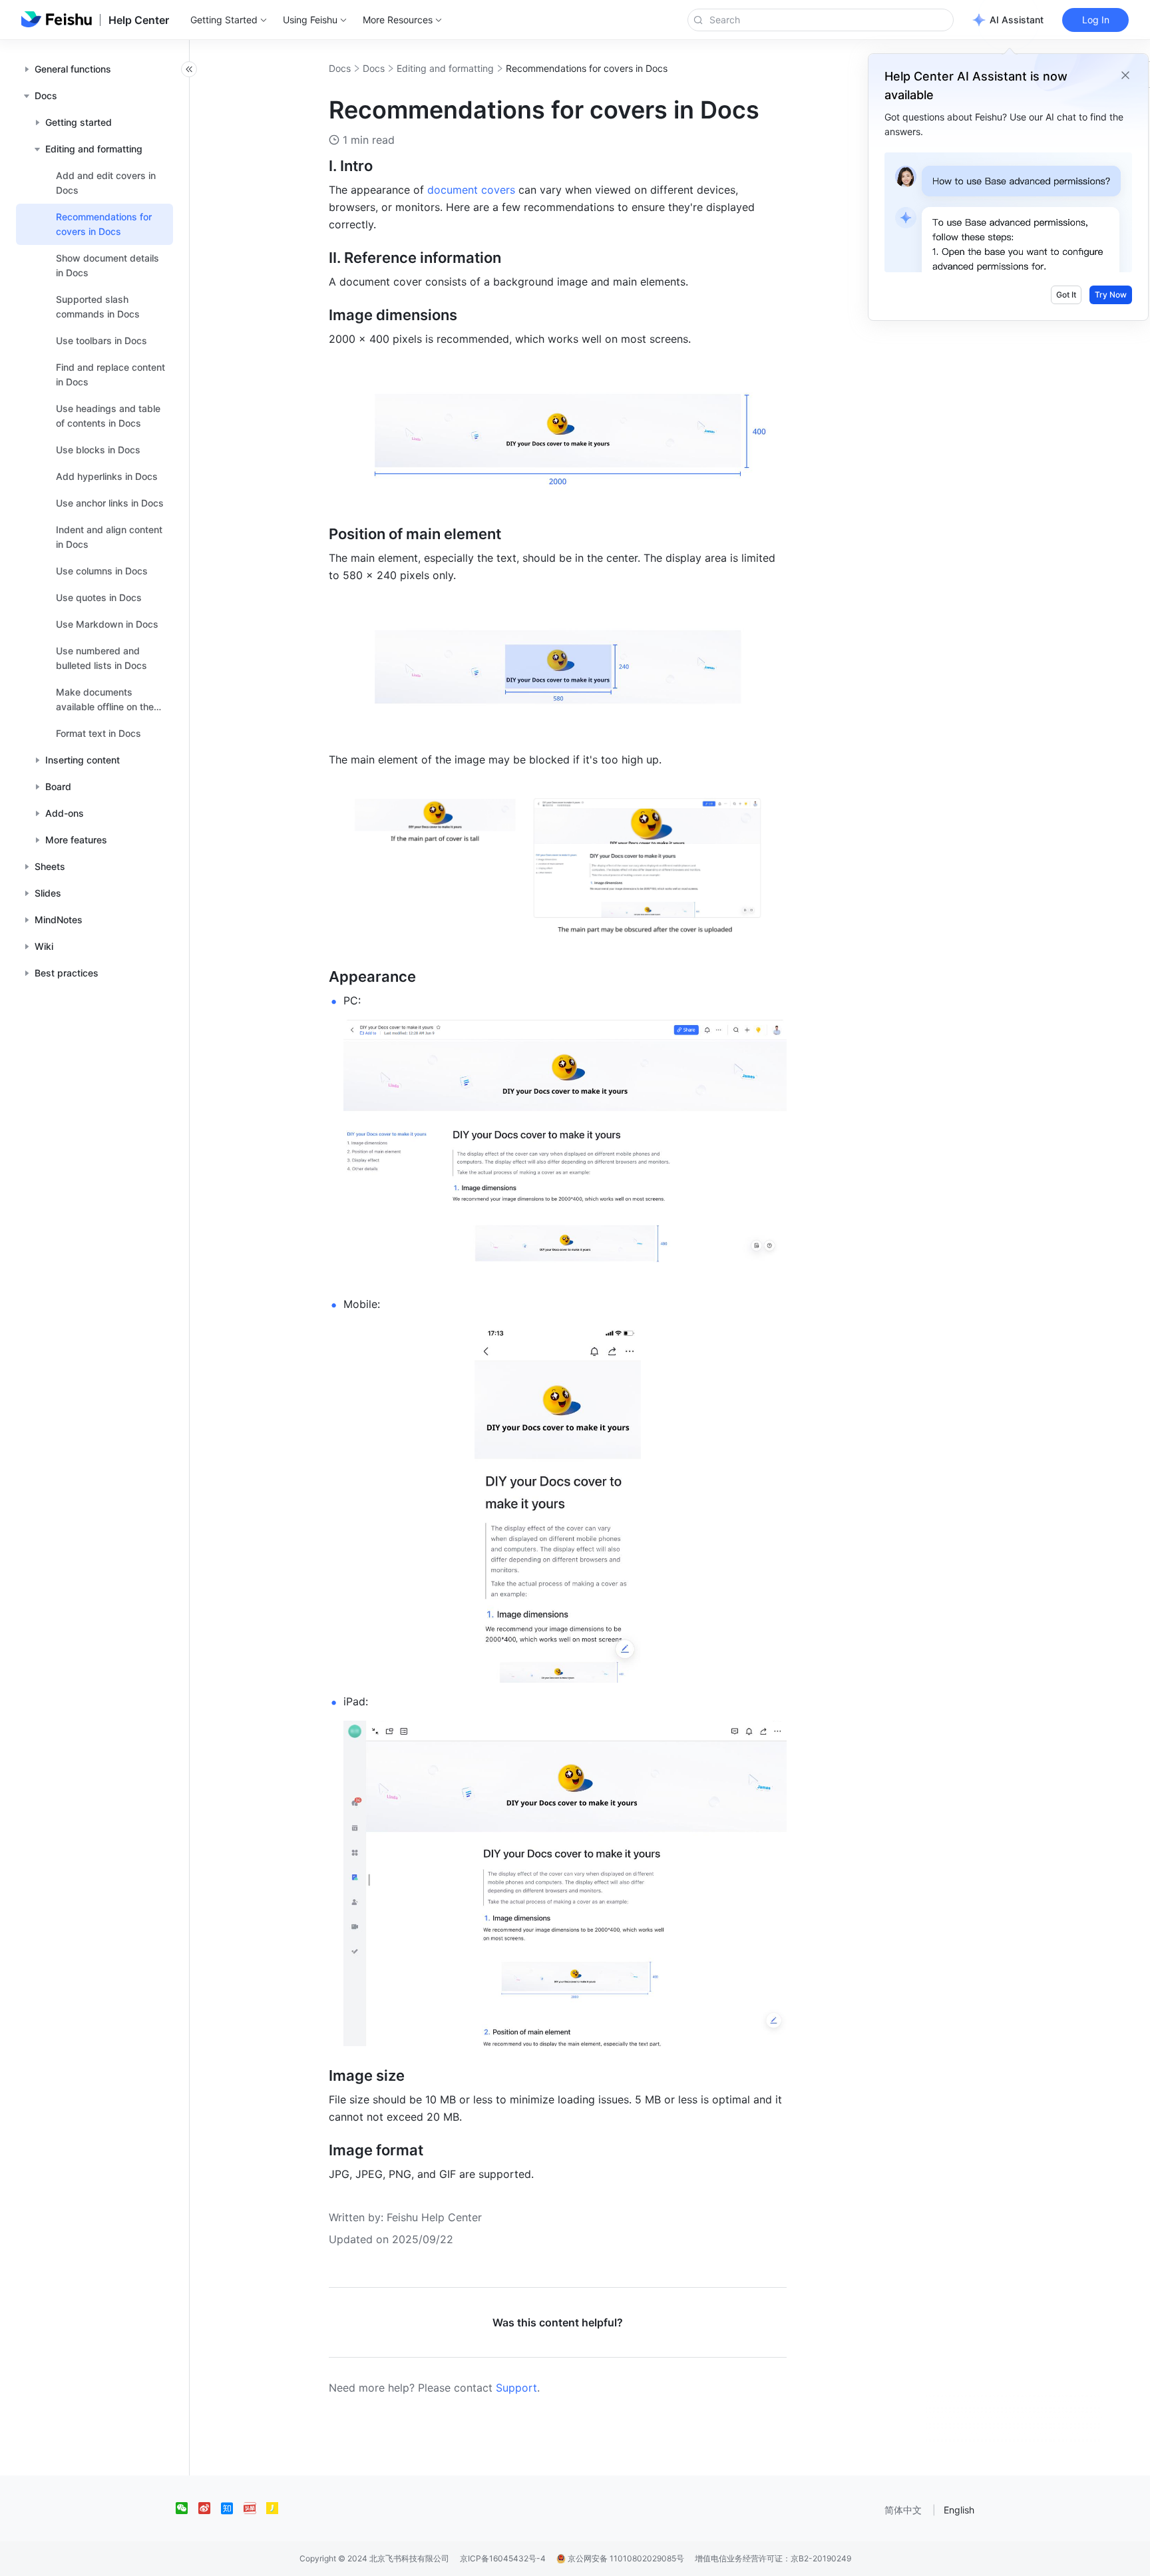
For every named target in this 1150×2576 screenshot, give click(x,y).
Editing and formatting (445, 68)
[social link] (187, 2508)
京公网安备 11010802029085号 (625, 2558)
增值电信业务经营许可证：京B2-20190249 (773, 2558)
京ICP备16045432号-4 (503, 2558)
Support (516, 2388)
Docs (340, 68)
